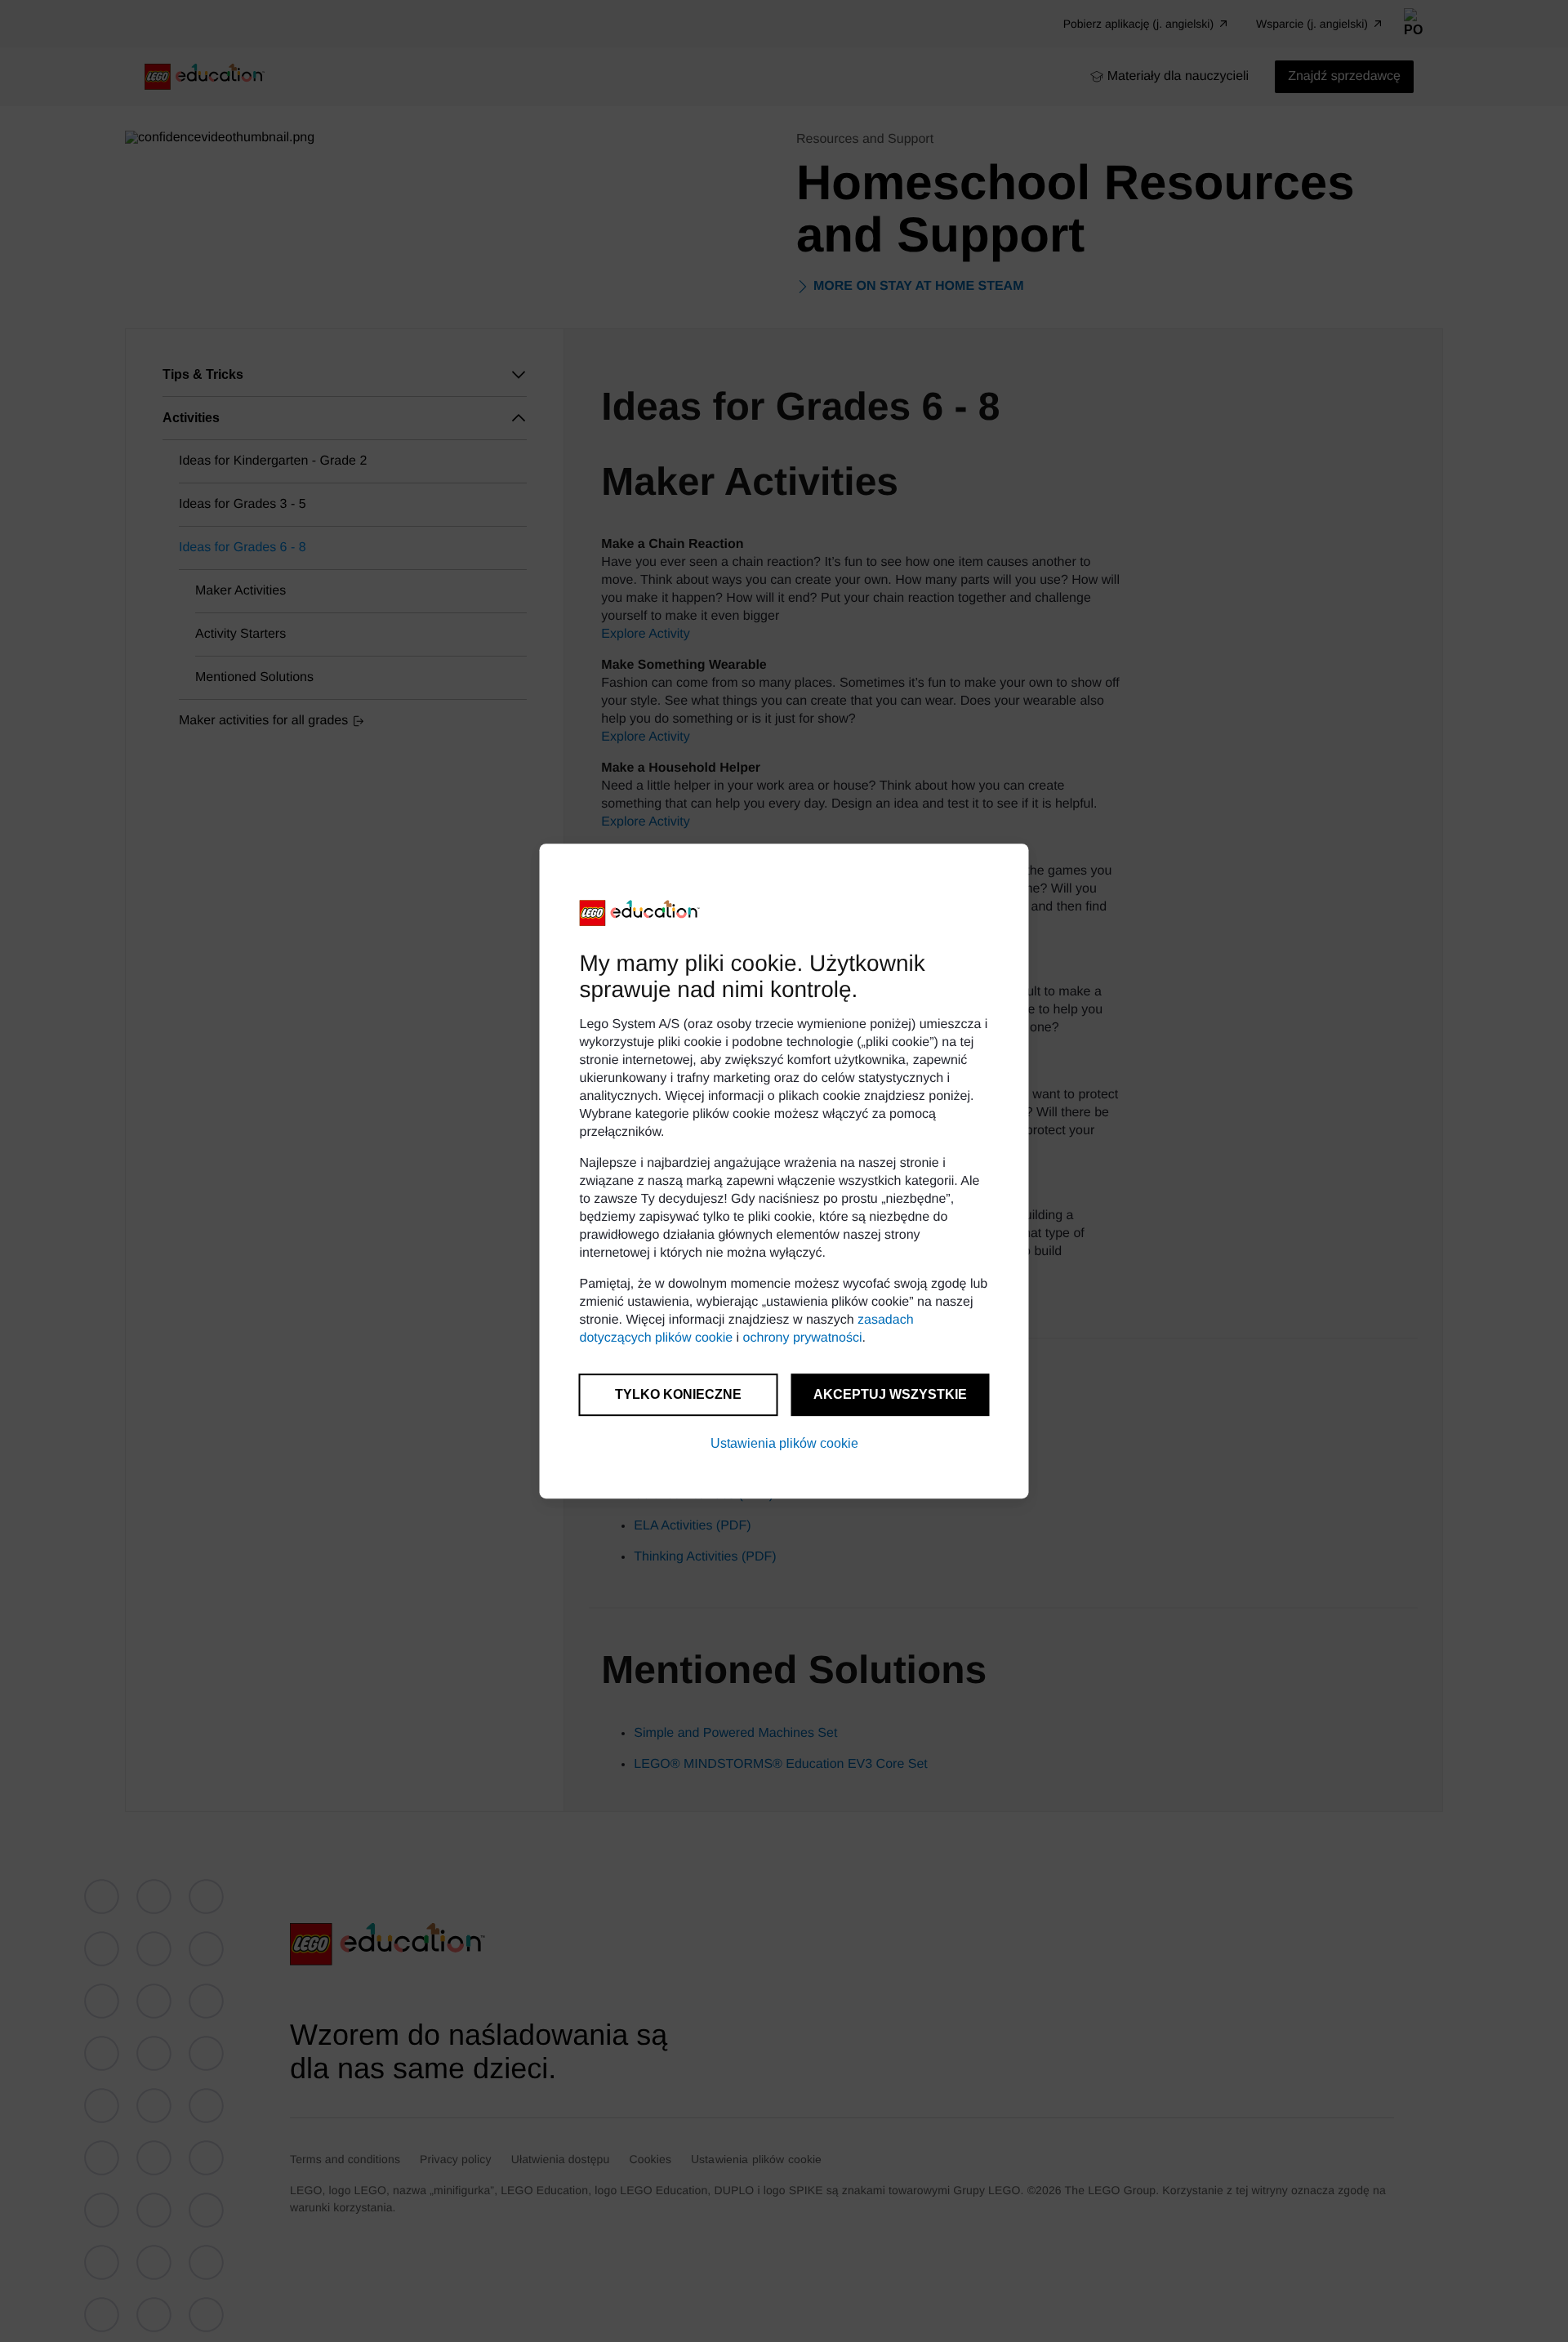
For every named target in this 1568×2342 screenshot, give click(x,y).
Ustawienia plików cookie (784, 1443)
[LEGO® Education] (640, 913)
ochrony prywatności (803, 1338)
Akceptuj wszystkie (890, 1394)
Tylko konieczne (678, 1394)
